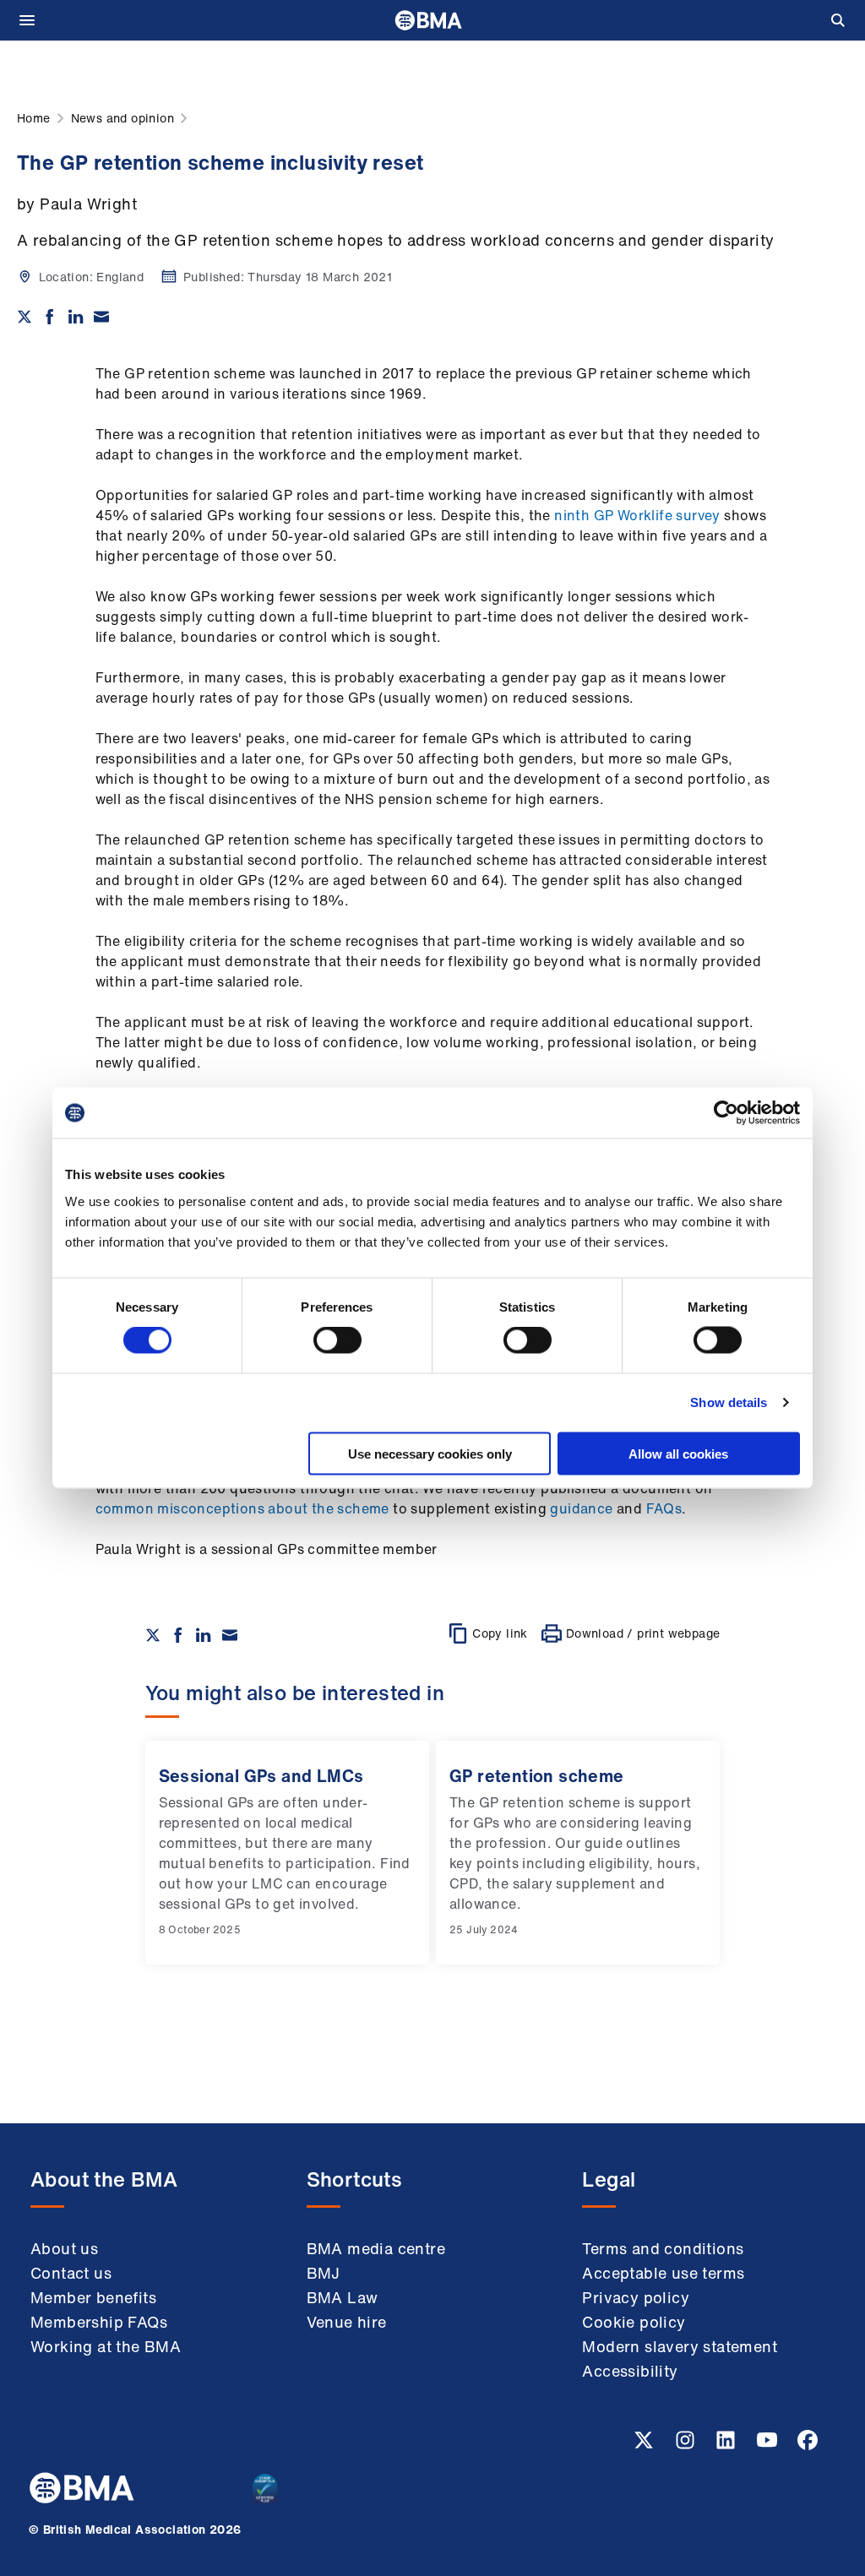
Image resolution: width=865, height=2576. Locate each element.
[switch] (337, 1340)
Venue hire (347, 2322)
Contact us (71, 2273)
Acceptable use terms (663, 2273)
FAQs (664, 1508)
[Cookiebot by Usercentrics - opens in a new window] (726, 1113)
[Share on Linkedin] (76, 317)
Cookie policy (634, 2322)
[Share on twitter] (24, 317)
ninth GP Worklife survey (637, 515)
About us (64, 2248)
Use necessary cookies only (430, 1453)
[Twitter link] (645, 2445)
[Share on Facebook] (50, 317)
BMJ (324, 2273)
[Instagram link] (687, 2445)
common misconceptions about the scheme (242, 1508)
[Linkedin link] (727, 2445)
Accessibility (630, 2371)
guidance (581, 1508)
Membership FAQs (99, 2322)
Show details (729, 1402)
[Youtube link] (769, 2445)
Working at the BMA (106, 2346)
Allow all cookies (678, 1453)
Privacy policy (636, 2297)
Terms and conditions (663, 2248)
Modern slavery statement (680, 2346)
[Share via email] (101, 317)
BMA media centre (376, 2248)
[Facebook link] (808, 2445)
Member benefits (93, 2297)
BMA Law (343, 2297)
